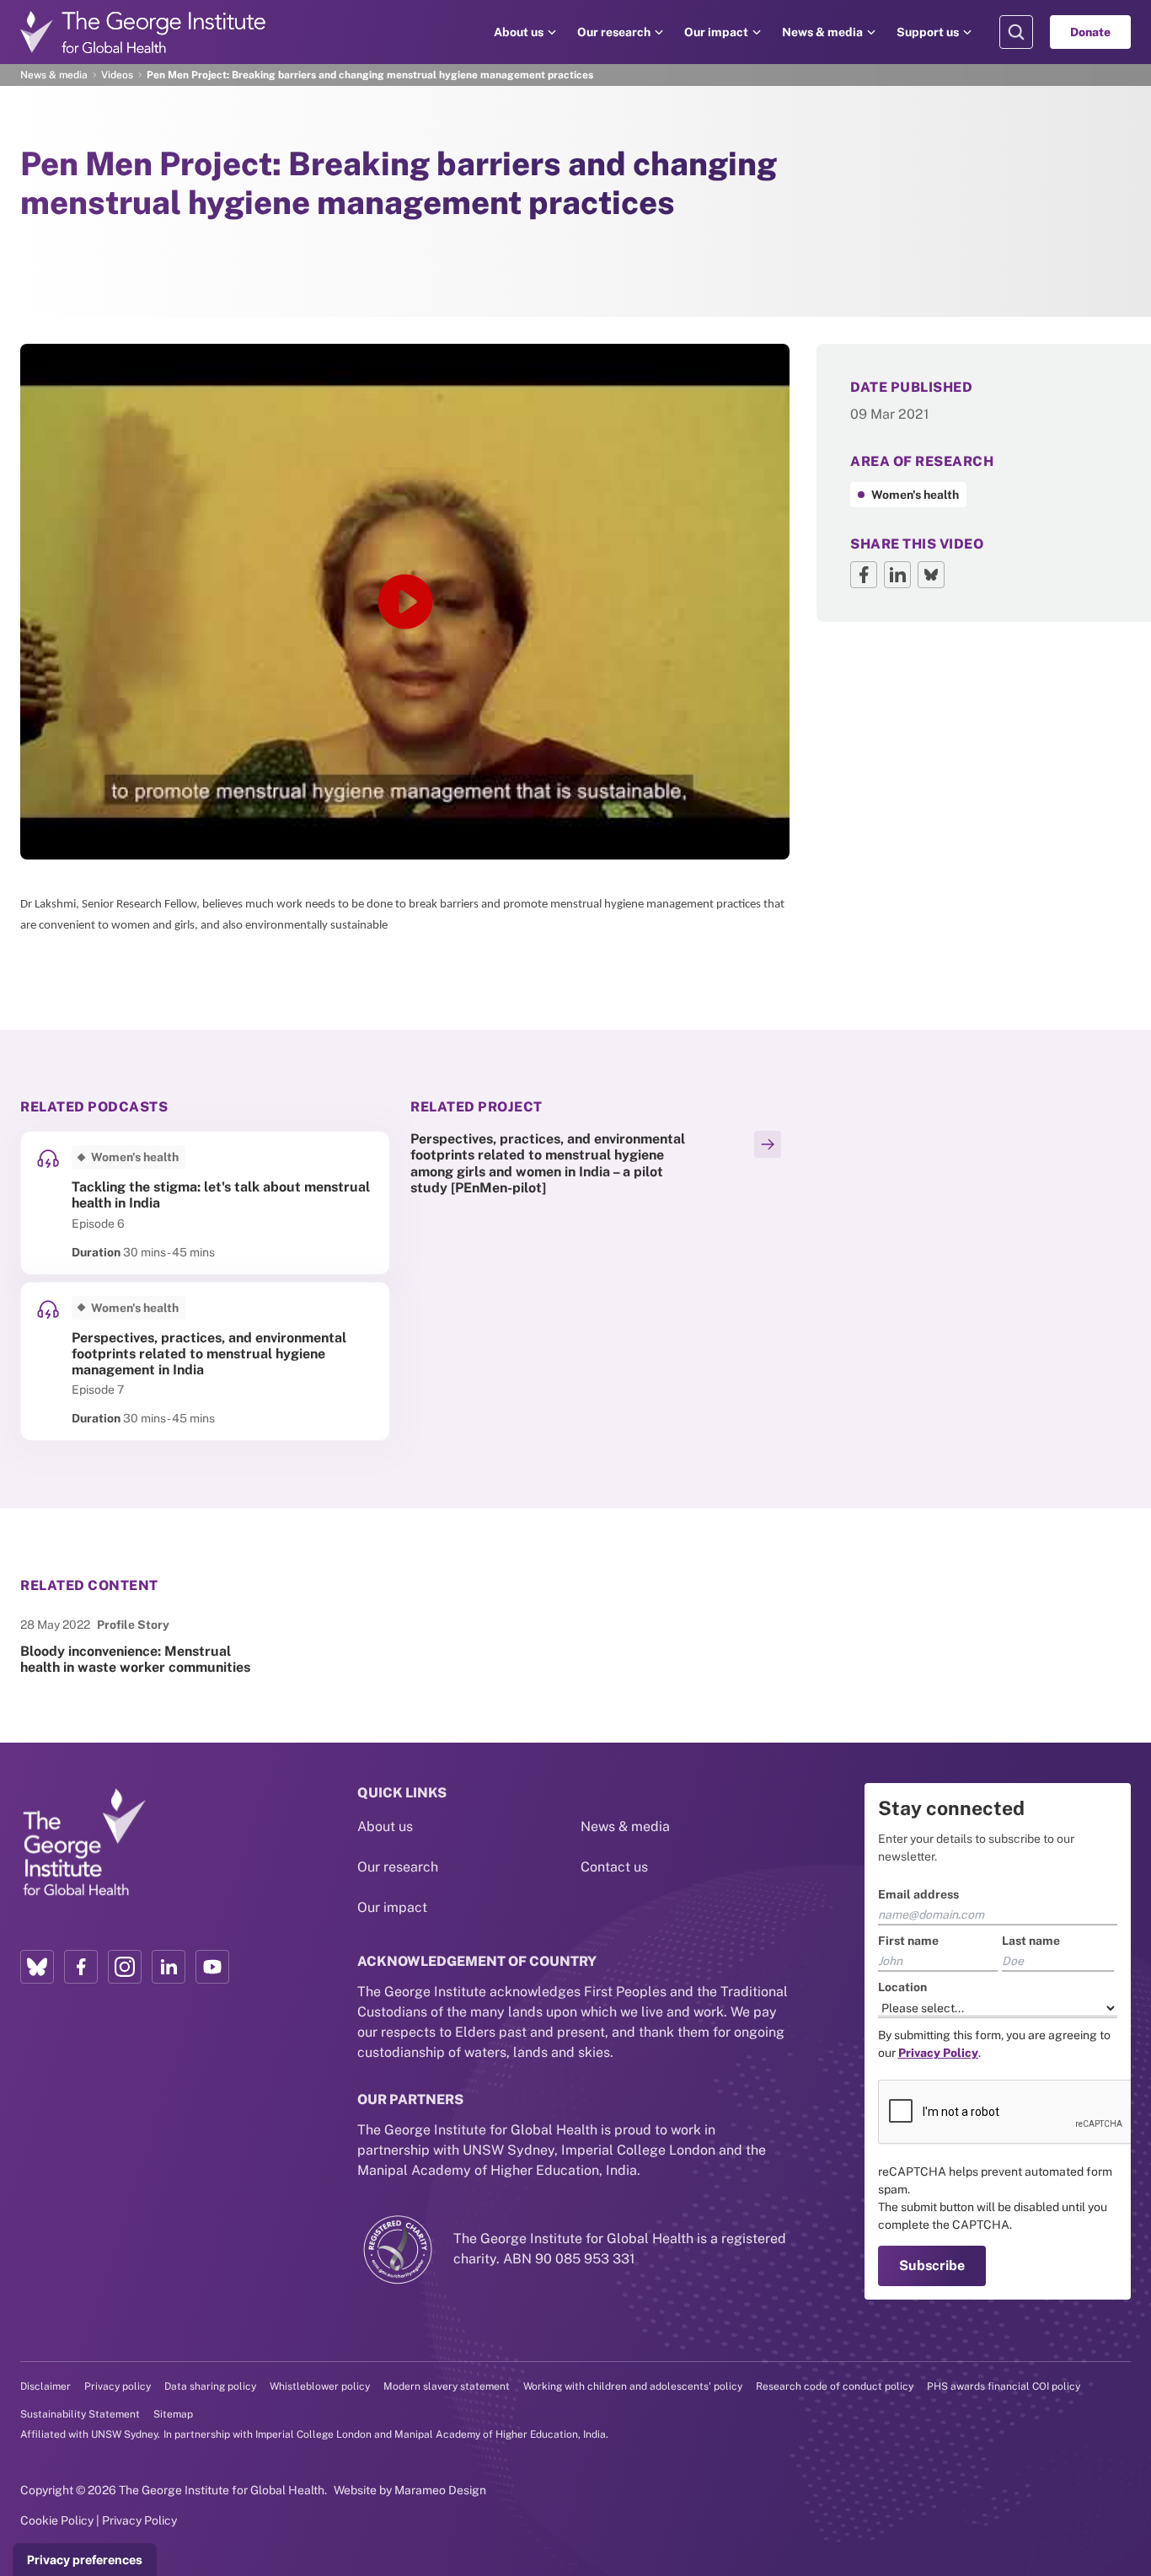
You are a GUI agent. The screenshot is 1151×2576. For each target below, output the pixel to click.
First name (908, 1941)
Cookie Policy (57, 2520)
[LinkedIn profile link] (169, 1967)
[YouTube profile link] (212, 1967)
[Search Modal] (1016, 32)
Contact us (614, 1867)
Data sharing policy (210, 2386)
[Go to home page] (143, 32)
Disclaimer (46, 2386)
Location (902, 1987)
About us (519, 32)
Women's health (915, 495)
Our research (614, 32)
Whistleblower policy (320, 2386)
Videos (117, 75)
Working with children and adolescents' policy (633, 2386)
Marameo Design (440, 2490)
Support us (928, 32)
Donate (1090, 32)
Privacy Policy (139, 2520)
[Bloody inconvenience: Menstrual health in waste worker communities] (144, 1646)
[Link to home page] (83, 1843)
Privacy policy (118, 2386)
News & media (822, 32)
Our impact (716, 32)
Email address (918, 1894)
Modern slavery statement (447, 2386)
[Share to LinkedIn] (897, 575)
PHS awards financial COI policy (1004, 2386)
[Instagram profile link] (125, 1967)
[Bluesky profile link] (37, 1967)
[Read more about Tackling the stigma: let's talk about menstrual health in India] (205, 1202)
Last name (1031, 1941)
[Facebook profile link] (81, 1967)
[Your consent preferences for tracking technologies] (85, 2560)
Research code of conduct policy (835, 2386)
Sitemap (173, 2414)
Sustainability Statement (80, 2414)
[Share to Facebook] (864, 575)
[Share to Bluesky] (931, 575)
